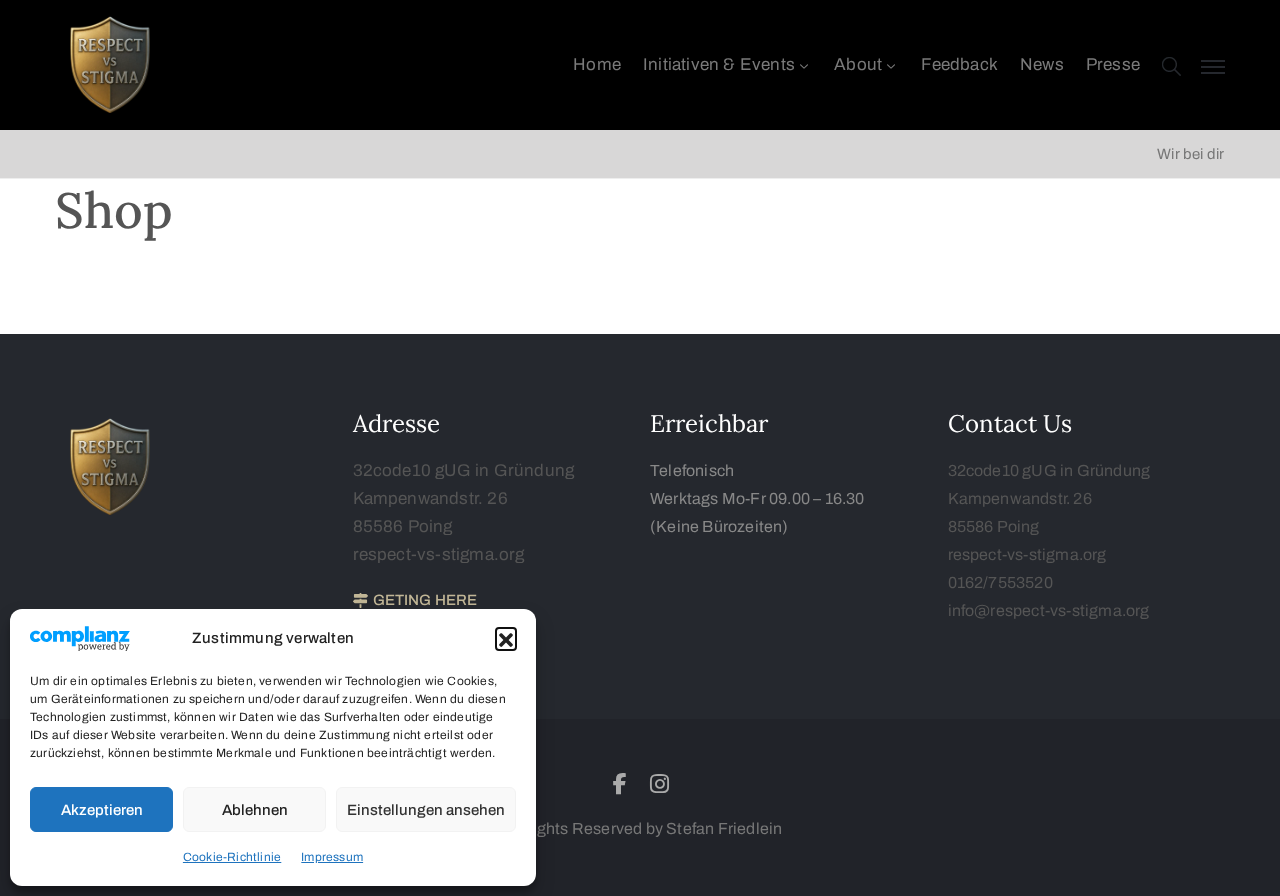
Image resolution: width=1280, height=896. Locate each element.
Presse (1113, 64)
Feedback (959, 64)
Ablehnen (255, 810)
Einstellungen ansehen (426, 810)
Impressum (332, 857)
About (858, 64)
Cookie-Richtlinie (232, 857)
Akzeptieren (102, 810)
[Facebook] (620, 784)
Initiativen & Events (719, 64)
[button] (506, 638)
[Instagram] (660, 784)
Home (597, 64)
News (1042, 64)
